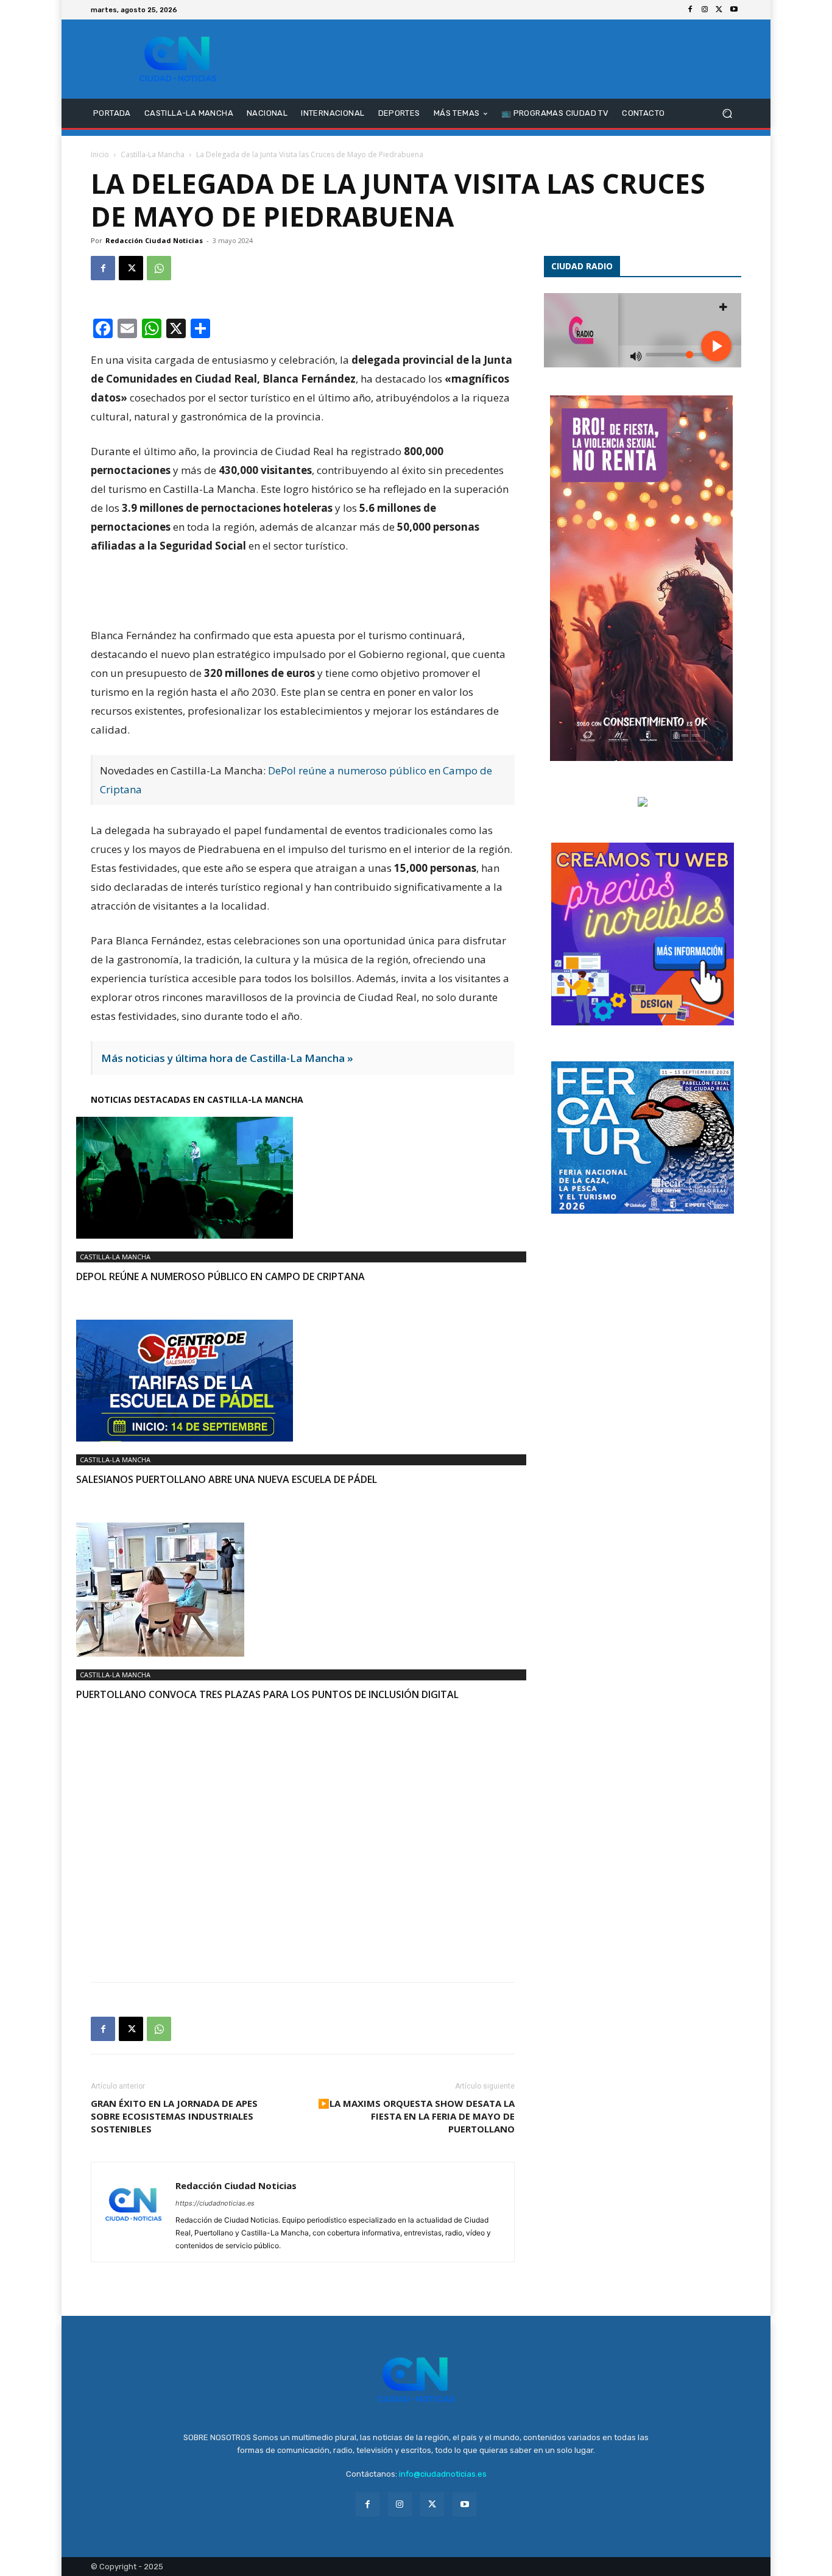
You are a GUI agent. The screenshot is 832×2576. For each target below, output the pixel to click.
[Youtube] (734, 10)
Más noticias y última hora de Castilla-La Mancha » (227, 1058)
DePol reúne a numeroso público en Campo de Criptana (220, 1276)
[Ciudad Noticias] (178, 59)
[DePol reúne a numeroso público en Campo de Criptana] (303, 1178)
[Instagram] (705, 10)
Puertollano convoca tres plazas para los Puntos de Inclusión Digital (267, 1694)
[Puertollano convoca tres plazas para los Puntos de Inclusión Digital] (303, 1590)
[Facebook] (690, 10)
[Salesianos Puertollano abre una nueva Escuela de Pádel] (303, 1381)
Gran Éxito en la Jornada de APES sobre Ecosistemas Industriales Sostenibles (174, 2116)
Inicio (100, 154)
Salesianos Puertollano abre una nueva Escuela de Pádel (227, 1479)
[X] (719, 10)
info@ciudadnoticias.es (443, 2474)
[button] (727, 114)
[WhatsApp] (159, 268)
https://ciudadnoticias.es (215, 2203)
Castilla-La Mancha (153, 154)
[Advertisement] (303, 1827)
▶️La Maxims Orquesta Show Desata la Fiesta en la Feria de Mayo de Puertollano (416, 2116)
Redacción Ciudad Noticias (154, 240)
